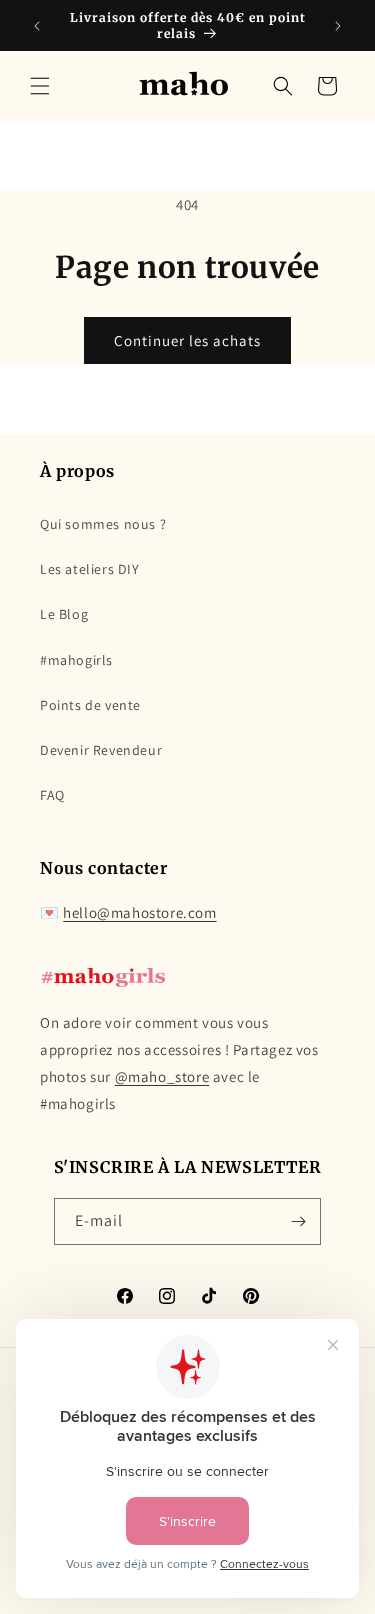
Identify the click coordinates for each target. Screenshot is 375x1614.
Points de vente (90, 705)
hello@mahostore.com (139, 912)
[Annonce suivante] (338, 26)
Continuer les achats (187, 340)
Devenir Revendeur (101, 750)
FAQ (52, 795)
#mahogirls (76, 660)
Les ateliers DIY (90, 569)
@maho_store (162, 1076)
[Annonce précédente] (37, 26)
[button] (40, 86)
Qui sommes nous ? (103, 524)
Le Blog (64, 614)
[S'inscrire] (298, 1221)
